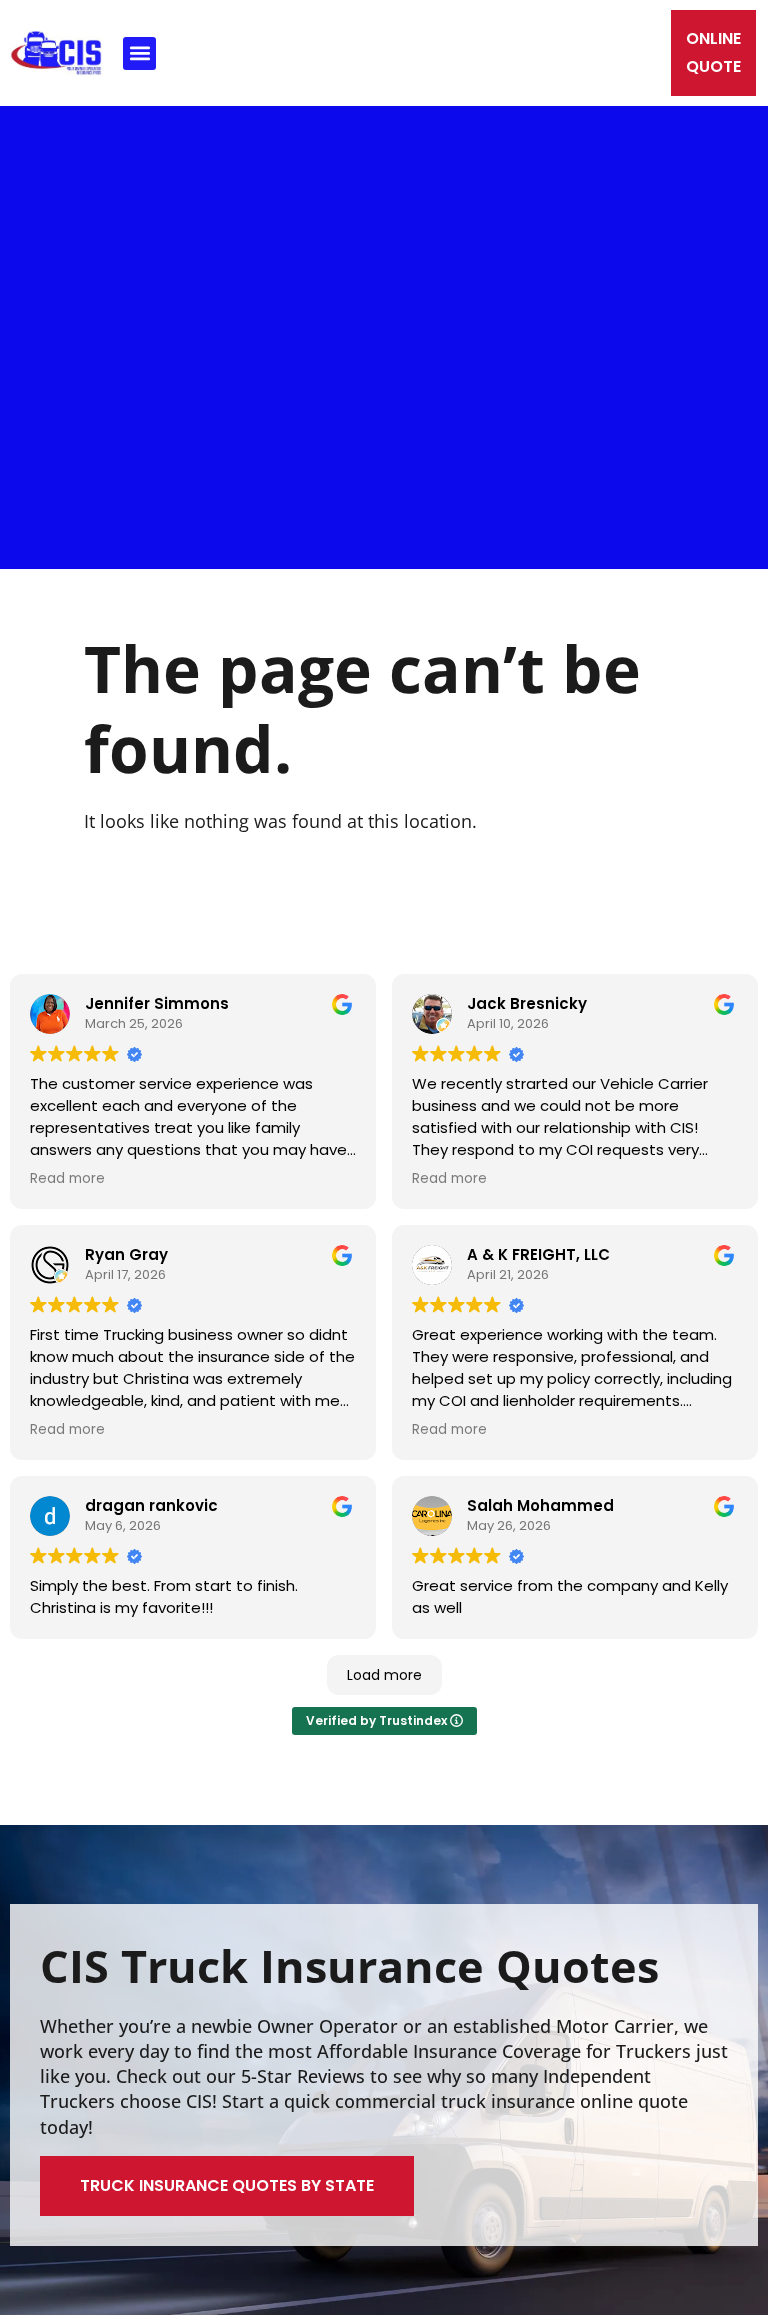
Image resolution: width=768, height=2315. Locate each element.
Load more (384, 1675)
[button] (139, 53)
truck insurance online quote (564, 2101)
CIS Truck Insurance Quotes (349, 1965)
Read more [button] (67, 1178)
